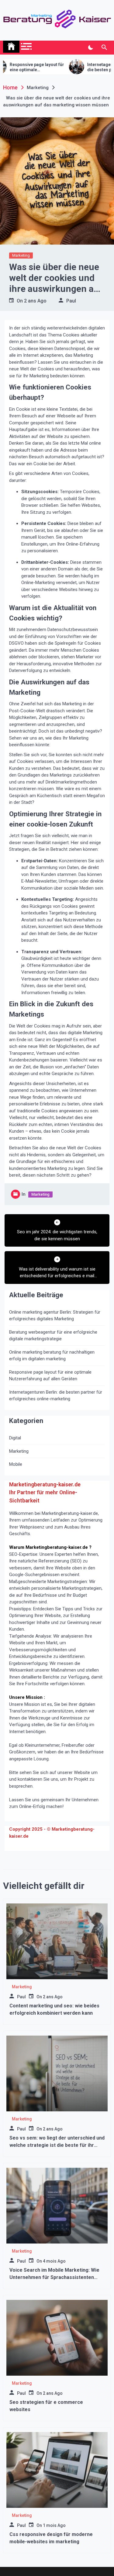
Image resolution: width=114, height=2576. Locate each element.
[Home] (11, 47)
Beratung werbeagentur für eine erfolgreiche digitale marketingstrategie (53, 1336)
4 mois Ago (54, 2261)
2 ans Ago (35, 301)
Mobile (16, 1464)
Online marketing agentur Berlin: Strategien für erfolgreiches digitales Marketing (55, 1316)
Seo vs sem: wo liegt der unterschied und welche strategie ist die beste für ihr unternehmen (57, 2145)
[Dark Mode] (90, 48)
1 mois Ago (54, 2525)
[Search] (104, 48)
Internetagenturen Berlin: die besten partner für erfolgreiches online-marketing (56, 1396)
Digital (15, 1438)
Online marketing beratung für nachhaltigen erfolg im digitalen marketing (52, 1356)
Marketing (21, 255)
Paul (71, 301)
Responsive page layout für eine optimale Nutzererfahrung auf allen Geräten (50, 1376)
